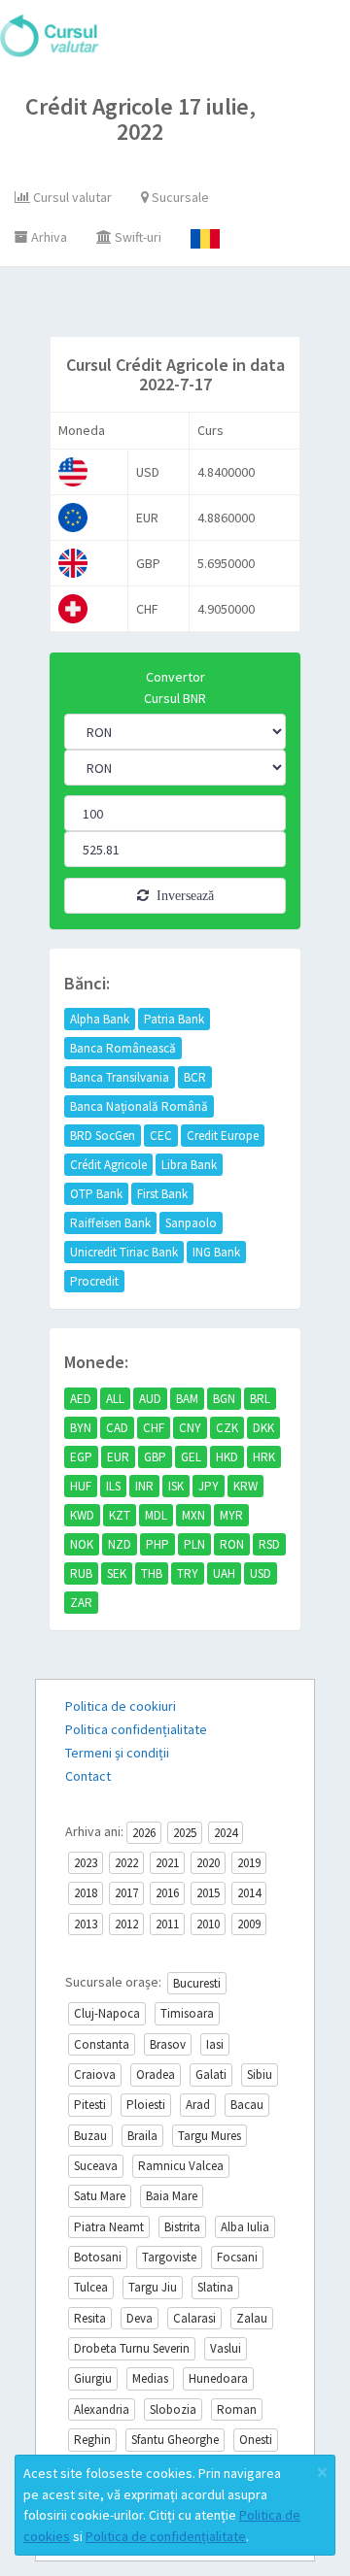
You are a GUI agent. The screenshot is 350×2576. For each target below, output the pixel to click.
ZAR (81, 1603)
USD (261, 1573)
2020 (208, 1863)
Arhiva (48, 237)
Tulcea (91, 2287)
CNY (190, 1428)
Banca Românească (123, 1048)
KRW (245, 1486)
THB (152, 1573)
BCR (195, 1077)
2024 (226, 1833)
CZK (227, 1428)
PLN (194, 1544)
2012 (126, 1924)
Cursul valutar (71, 197)
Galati (211, 2074)
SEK (117, 1573)
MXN (193, 1515)
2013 (86, 1924)
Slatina (215, 2287)
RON (232, 1544)
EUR (118, 1457)
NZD (120, 1544)
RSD (269, 1544)
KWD (82, 1515)
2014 (249, 1893)
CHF (154, 1428)
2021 (167, 1863)
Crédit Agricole (108, 1165)
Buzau (90, 2136)
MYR (231, 1515)
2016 (167, 1893)
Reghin (92, 2440)
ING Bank (216, 1252)
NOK (82, 1544)
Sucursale (179, 197)
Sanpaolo (191, 1223)
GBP (155, 1457)
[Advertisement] (192, 306)
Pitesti (90, 2105)
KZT (120, 1515)
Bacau (247, 2105)
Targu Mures (210, 2136)
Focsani (237, 2257)
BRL (260, 1399)
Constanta (102, 2044)
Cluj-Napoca (107, 2013)
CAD (117, 1428)
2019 (249, 1863)
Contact (88, 1776)
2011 (167, 1924)
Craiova (95, 2074)
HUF (81, 1486)
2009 (249, 1924)
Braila (142, 2136)
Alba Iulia (245, 2227)
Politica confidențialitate (136, 1729)
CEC (161, 1136)
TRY (188, 1573)
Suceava (96, 2166)
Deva (140, 2318)
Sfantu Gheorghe (175, 2440)
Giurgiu (93, 2378)
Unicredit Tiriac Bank (124, 1252)
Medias (150, 2378)
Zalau (252, 2318)
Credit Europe (223, 1136)
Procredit (94, 1281)
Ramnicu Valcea (181, 2166)
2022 (126, 1863)
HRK (264, 1457)
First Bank (162, 1194)
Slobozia (173, 2409)
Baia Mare (172, 2196)
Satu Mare (100, 2196)
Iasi (215, 2044)
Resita (90, 2318)
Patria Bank (174, 1019)
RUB (81, 1573)
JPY (209, 1486)
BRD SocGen (103, 1136)
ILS (113, 1486)
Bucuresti (197, 1983)
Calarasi (194, 2318)
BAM (187, 1399)
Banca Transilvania (120, 1077)
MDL (156, 1515)
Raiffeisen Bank (110, 1223)
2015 (208, 1893)
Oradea (156, 2074)
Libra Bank (189, 1165)
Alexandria (102, 2409)
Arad (198, 2105)
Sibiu (260, 2074)
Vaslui (226, 2348)
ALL (115, 1399)
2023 (86, 1863)
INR (144, 1486)
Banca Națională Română (139, 1106)
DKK (263, 1428)
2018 (86, 1893)
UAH (224, 1573)
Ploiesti (146, 2105)
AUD (150, 1399)
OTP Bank (96, 1194)
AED (81, 1399)
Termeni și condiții (117, 1753)
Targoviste (169, 2257)
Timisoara (187, 2013)
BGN (224, 1399)
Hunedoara (218, 2378)
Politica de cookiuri (121, 1706)
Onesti (256, 2440)
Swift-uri (137, 237)
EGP (81, 1457)
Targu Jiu (153, 2287)
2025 (185, 1833)
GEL (191, 1457)
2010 (208, 1924)
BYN (81, 1428)
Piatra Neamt (109, 2227)
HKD (227, 1457)
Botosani (98, 2257)
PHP (157, 1544)
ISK (176, 1486)
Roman (237, 2409)
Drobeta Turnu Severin (132, 2348)
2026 (144, 1833)
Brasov (168, 2044)
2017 (126, 1893)
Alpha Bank (100, 1019)
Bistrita (182, 2227)
